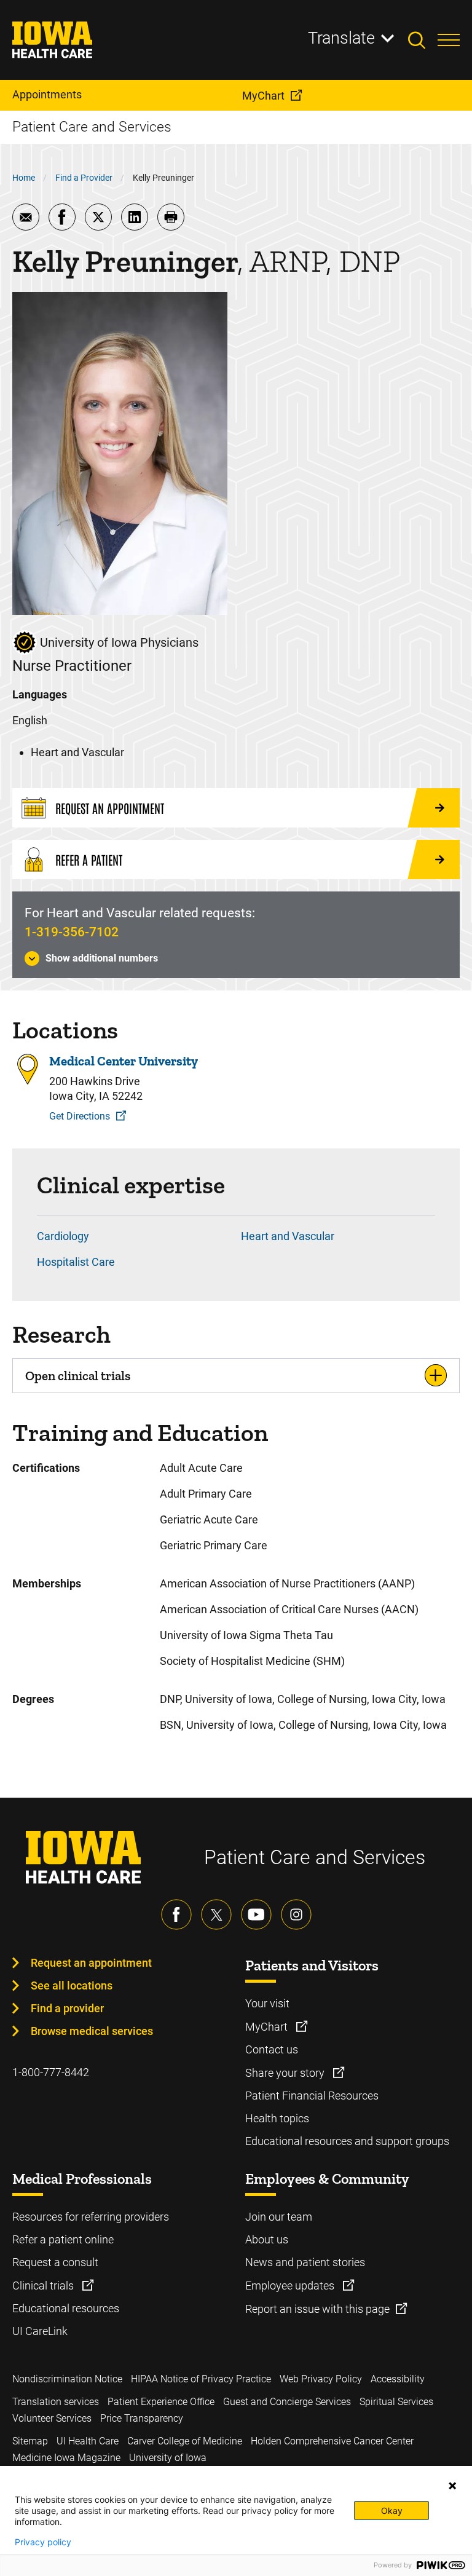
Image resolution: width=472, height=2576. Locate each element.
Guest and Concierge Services (287, 2402)
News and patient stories (305, 2262)
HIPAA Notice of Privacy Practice (201, 2379)
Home (24, 178)
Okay (392, 2511)
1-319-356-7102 (72, 932)
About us (267, 2239)
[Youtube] (256, 1914)
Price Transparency (142, 2418)
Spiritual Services (396, 2402)
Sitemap (30, 2441)
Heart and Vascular (288, 1236)
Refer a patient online (63, 2239)
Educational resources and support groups (347, 2141)
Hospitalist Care (76, 1262)
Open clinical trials (78, 1376)
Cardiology (63, 1236)
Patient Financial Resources (312, 2096)
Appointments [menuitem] (47, 94)
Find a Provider (84, 178)
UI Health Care (88, 2441)
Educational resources (66, 2308)
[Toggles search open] (423, 40)
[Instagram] (296, 1914)
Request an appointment (91, 1963)
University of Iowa (168, 2458)
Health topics (277, 2118)
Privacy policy (43, 2542)
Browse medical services (92, 2031)
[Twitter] (216, 1914)
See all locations (72, 1985)
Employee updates (291, 2286)
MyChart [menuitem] (263, 96)
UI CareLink (40, 2331)
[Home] (60, 40)
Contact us (272, 2049)
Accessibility (398, 2379)
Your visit (267, 2003)
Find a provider (67, 2008)
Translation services (56, 2402)
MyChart (268, 2027)
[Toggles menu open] (449, 40)
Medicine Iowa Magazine (66, 2458)
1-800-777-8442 (51, 2072)
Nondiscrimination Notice (67, 2379)
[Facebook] (176, 1914)
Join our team (279, 2217)
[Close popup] (452, 2486)
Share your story (286, 2073)
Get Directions (80, 1116)
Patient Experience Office (161, 2402)
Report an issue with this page (317, 2309)
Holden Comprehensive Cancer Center (332, 2441)
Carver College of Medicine (185, 2441)
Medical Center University (124, 1061)
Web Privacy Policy (321, 2379)
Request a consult (55, 2262)
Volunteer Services (52, 2418)
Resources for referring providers (91, 2217)
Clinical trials (44, 2286)
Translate (341, 38)
